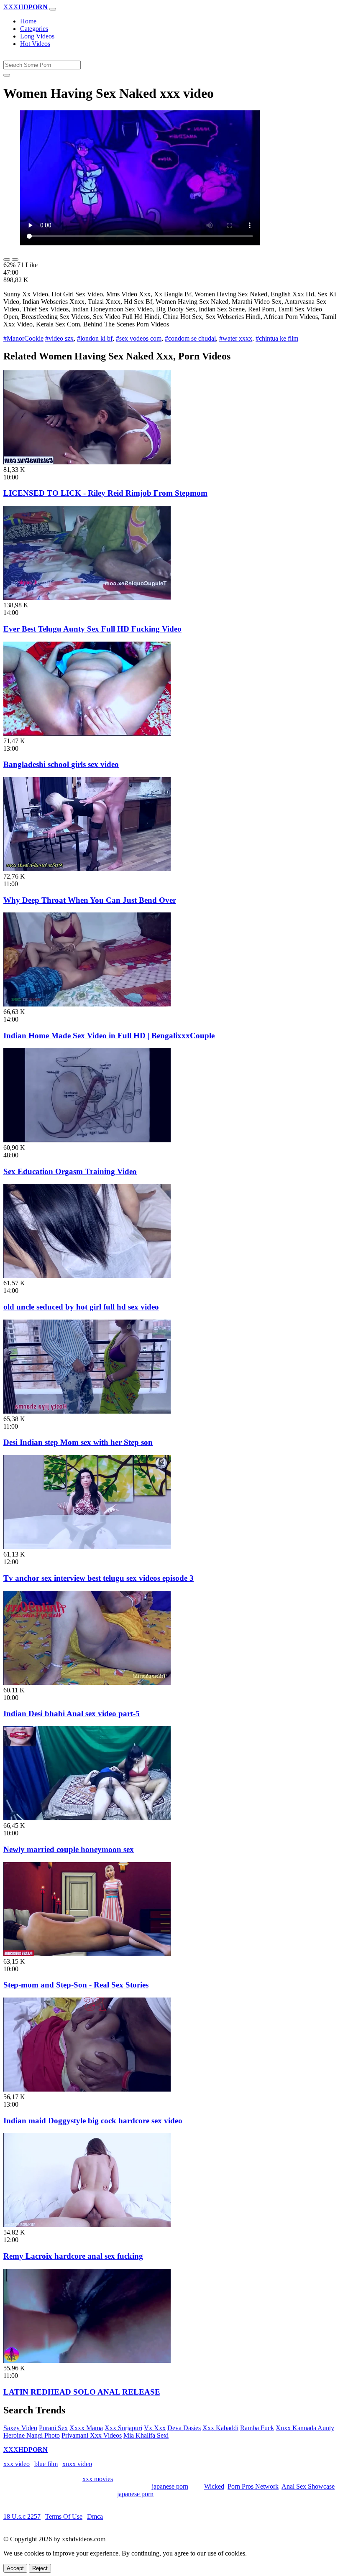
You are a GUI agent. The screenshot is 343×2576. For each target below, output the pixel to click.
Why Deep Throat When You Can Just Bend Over (90, 900)
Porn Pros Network (253, 2486)
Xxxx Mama (86, 2428)
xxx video (17, 2464)
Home (28, 21)
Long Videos (37, 36)
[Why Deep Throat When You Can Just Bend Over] (87, 869)
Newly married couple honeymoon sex (69, 1849)
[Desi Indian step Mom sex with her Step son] (87, 1411)
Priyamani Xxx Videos (92, 2435)
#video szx (59, 338)
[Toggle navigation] (53, 9)
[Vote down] (15, 260)
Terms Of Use (64, 2516)
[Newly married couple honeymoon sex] (87, 1818)
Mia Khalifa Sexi (146, 2435)
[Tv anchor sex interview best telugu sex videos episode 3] (87, 1547)
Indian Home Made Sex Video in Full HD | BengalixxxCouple (109, 1036)
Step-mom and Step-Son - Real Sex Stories (76, 1985)
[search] (7, 75)
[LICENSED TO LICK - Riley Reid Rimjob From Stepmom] (87, 462)
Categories (34, 29)
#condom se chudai (190, 338)
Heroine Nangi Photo (32, 2435)
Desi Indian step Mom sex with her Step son (78, 1442)
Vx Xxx (155, 2428)
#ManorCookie (23, 338)
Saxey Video (20, 2428)
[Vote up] (7, 260)
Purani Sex (53, 2428)
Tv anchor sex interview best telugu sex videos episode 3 (99, 1578)
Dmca (95, 2516)
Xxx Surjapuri (123, 2428)
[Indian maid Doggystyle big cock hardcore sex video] (87, 2089)
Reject (40, 2568)
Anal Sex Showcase (308, 2486)
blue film (46, 2464)
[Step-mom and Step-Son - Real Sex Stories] (87, 1954)
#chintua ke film (277, 338)
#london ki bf (95, 338)
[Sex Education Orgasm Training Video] (87, 1140)
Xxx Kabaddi (220, 2428)
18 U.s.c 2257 (22, 2516)
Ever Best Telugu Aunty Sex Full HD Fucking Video (92, 629)
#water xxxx (236, 338)
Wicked (214, 2486)
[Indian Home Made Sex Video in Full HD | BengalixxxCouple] (87, 1004)
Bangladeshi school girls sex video (61, 764)
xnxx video (77, 2464)
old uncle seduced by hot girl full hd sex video (81, 1307)
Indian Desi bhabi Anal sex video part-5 (72, 1714)
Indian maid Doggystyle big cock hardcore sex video (93, 2121)
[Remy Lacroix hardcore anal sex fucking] (87, 2225)
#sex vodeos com (139, 338)
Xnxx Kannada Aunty (305, 2428)
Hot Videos (35, 44)
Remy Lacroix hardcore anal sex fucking (73, 2256)
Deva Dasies (184, 2428)
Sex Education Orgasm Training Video (70, 1171)
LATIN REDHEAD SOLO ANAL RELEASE (82, 2392)
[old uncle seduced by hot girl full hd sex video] (87, 1275)
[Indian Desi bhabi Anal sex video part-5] (87, 1683)
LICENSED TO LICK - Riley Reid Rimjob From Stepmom (105, 493)
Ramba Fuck (257, 2428)
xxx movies (98, 2479)
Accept (15, 2568)
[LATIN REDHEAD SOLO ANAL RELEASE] (87, 2361)
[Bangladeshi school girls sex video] (87, 733)
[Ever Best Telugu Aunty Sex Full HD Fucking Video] (87, 597)
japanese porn (170, 2486)
